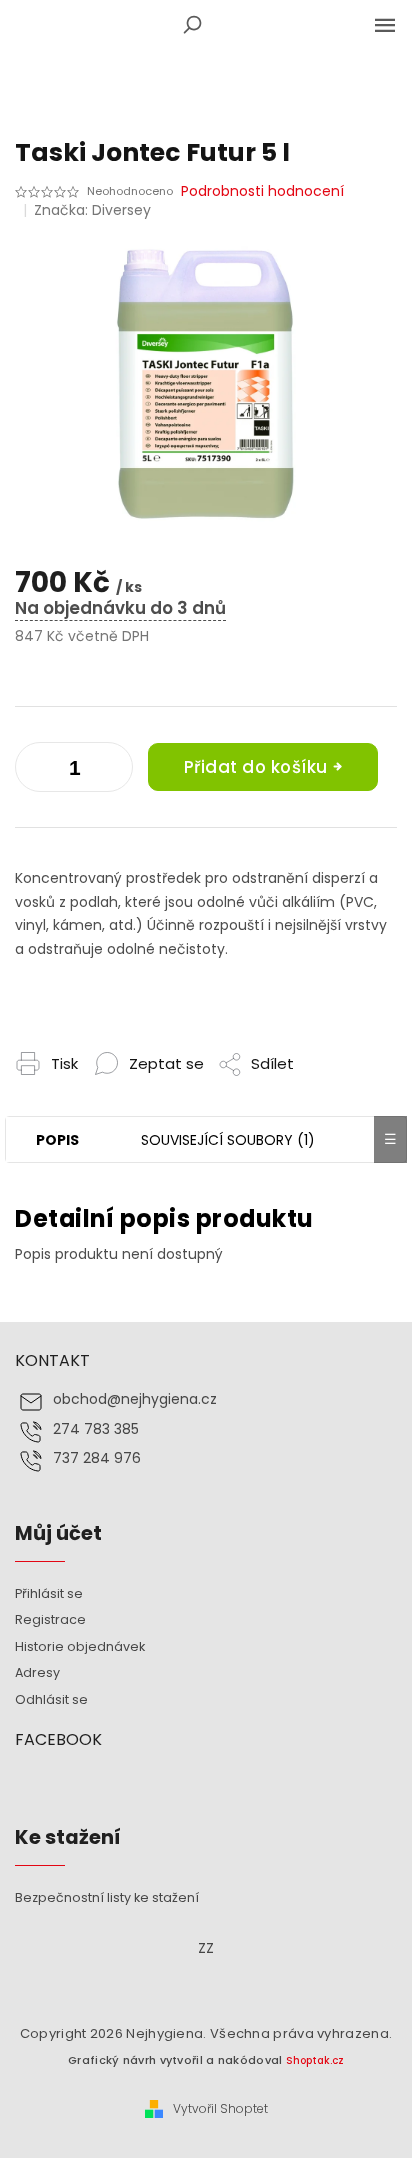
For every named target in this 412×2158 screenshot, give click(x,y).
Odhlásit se (51, 1699)
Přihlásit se (49, 1593)
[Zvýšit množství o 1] (35, 771)
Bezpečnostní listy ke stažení (107, 1897)
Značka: (92, 210)
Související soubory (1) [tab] (228, 1140)
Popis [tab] (57, 1140)
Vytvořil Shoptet (220, 2109)
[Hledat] (192, 25)
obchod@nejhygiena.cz (135, 1399)
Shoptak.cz (315, 2060)
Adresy (37, 1672)
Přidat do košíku (256, 767)
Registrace (50, 1619)
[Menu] (385, 25)
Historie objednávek (80, 1646)
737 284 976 (97, 1458)
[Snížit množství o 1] (113, 771)
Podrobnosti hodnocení (262, 191)
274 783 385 (96, 1429)
